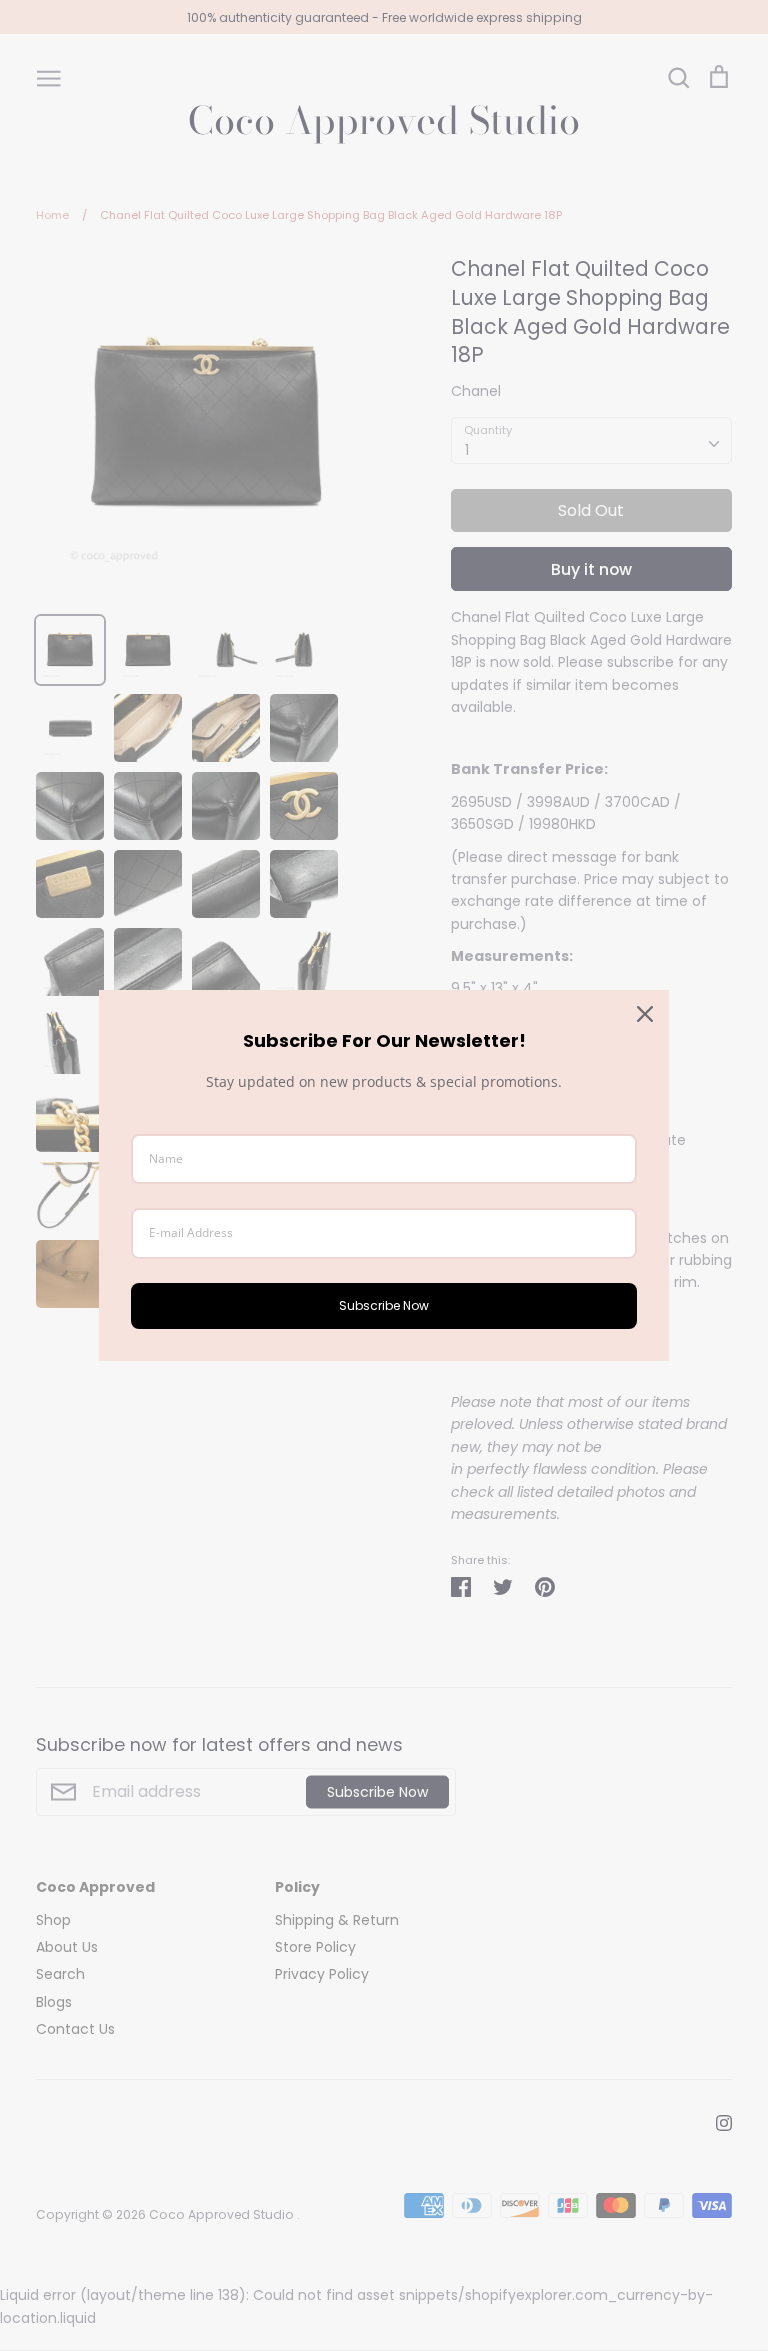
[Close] (645, 1014)
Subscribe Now (384, 1305)
